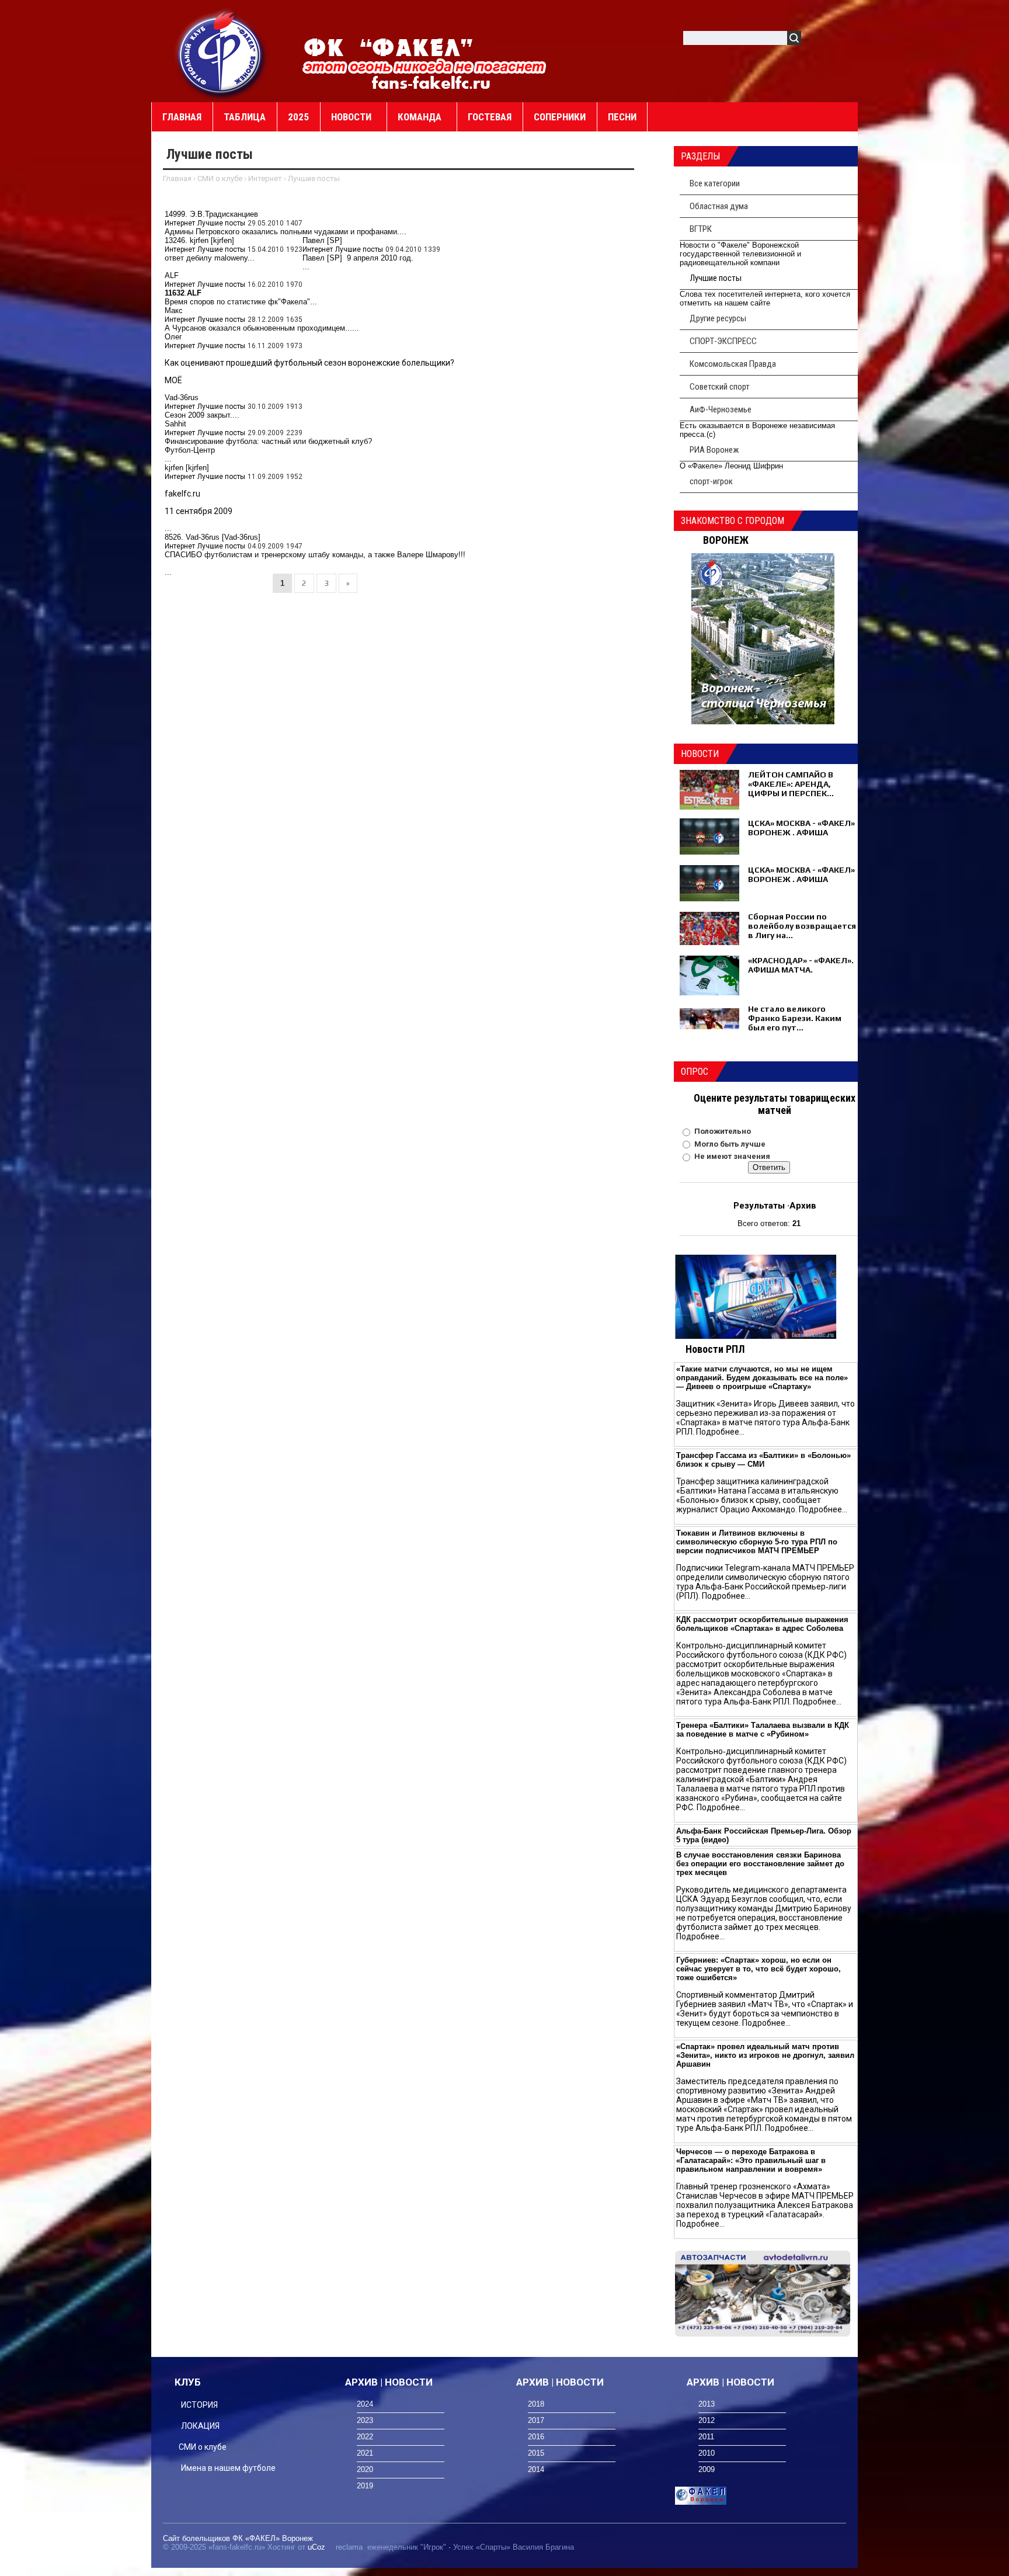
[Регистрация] (844, 40)
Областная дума (719, 206)
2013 (707, 2404)
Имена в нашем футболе (228, 2468)
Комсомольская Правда (733, 364)
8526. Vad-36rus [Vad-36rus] (213, 537)
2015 (536, 2453)
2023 (365, 2420)
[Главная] (221, 53)
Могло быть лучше (730, 1144)
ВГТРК (701, 229)
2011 (706, 2437)
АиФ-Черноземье (721, 409)
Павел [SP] (322, 240)
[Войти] (816, 40)
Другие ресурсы (718, 318)
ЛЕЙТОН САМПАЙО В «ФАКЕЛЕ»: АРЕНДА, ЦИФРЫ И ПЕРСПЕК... (791, 784)
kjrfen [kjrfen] (187, 468)
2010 (707, 2453)
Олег (173, 337)
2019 (365, 2486)
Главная (177, 178)
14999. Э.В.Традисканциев (211, 214)
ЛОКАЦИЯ (200, 2426)
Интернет (265, 178)
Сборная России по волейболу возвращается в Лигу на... (802, 926)
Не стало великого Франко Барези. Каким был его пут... (795, 1018)
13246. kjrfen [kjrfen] (199, 240)
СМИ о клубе (220, 178)
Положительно (723, 1131)
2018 (536, 2404)
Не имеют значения (732, 1156)
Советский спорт (720, 387)
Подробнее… (720, 1432)
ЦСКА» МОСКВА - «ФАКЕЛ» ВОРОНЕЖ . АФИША (801, 828)
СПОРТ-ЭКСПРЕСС (723, 341)
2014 (536, 2469)
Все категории (715, 183)
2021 (365, 2453)
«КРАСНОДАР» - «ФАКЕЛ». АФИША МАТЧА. (801, 965)
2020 (365, 2469)
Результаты (759, 1206)
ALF (172, 275)
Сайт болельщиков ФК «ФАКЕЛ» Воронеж (238, 2538)
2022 (365, 2437)
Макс (174, 310)
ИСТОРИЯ (199, 2405)
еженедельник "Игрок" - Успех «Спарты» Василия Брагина (471, 2547)
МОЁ (173, 380)
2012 (707, 2420)
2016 (536, 2437)
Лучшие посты (221, 223)
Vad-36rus (182, 397)
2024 (365, 2404)
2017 (536, 2420)
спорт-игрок (711, 481)
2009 (707, 2469)
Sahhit (175, 424)
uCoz (316, 2547)
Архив (803, 1206)
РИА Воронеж (714, 450)
